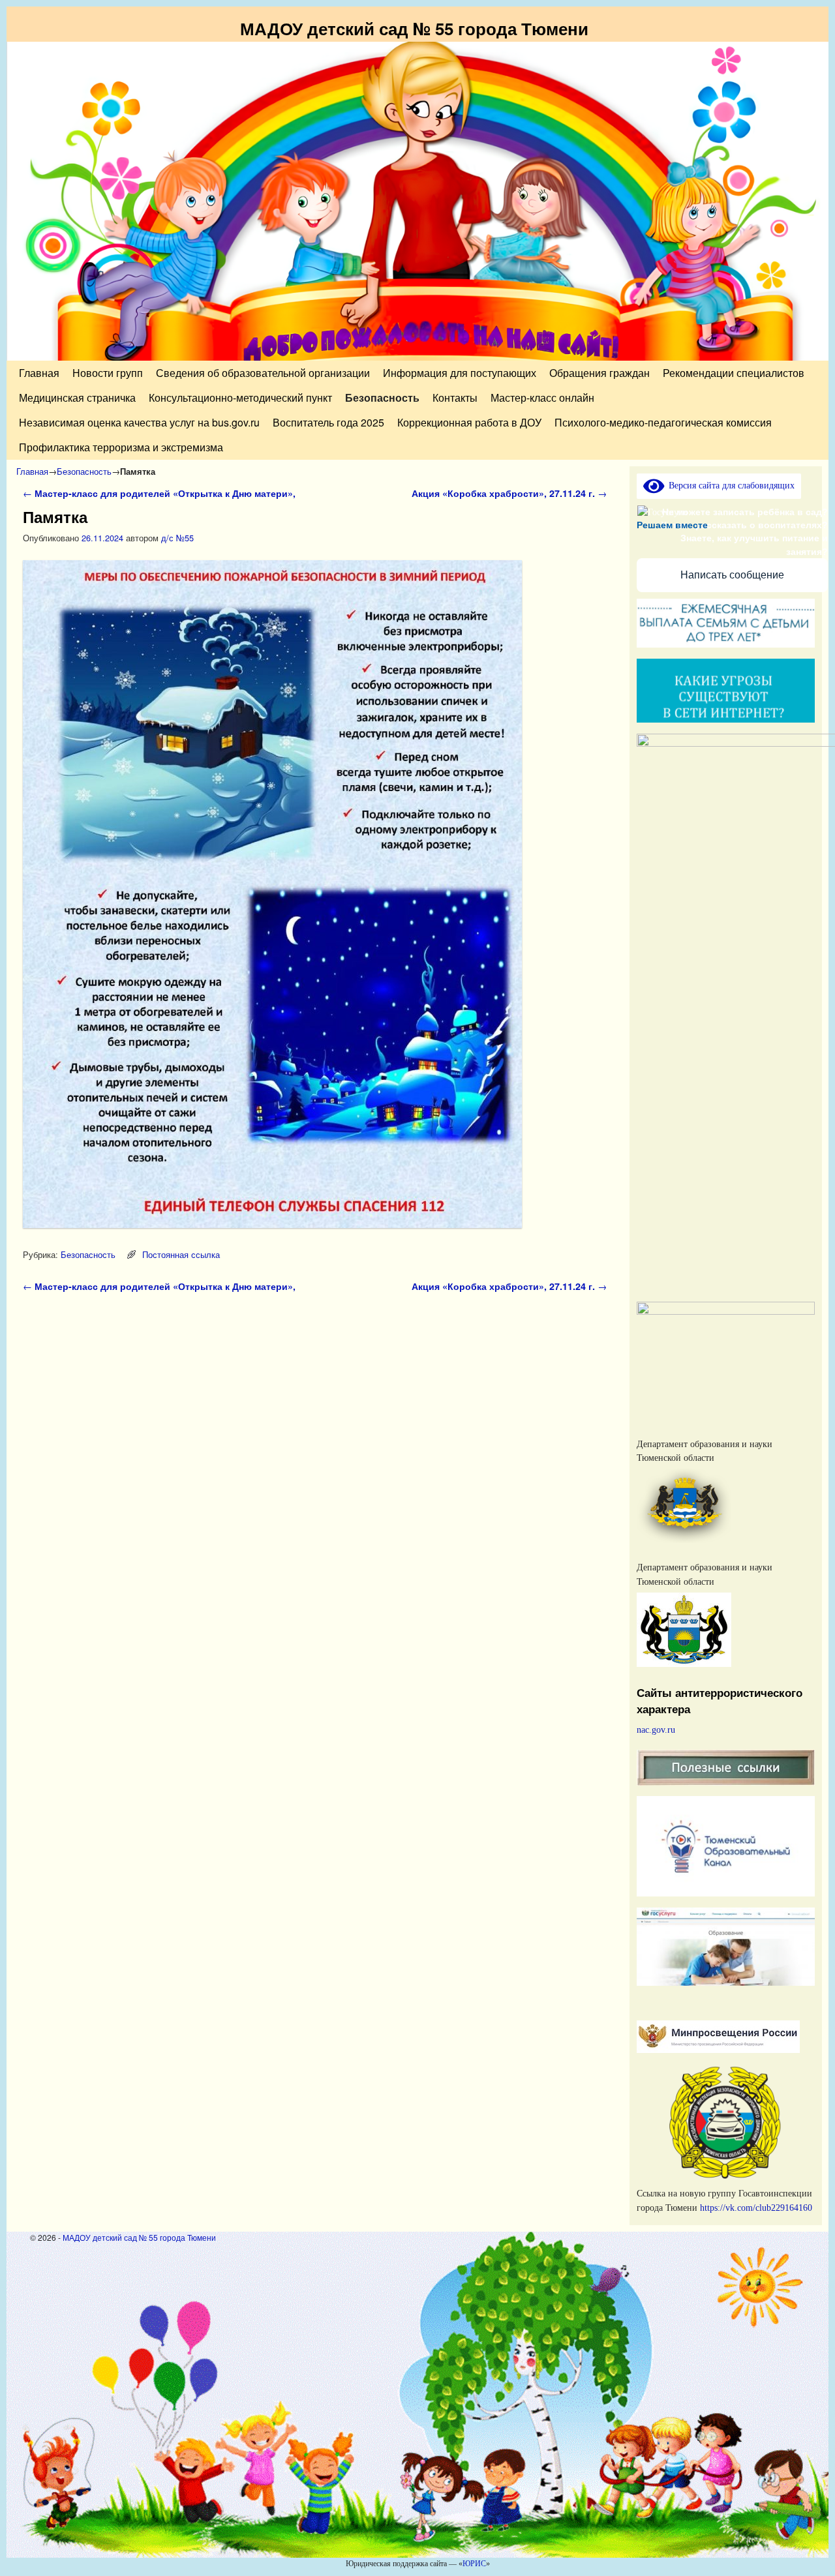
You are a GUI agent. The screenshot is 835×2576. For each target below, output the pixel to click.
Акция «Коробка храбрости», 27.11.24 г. (509, 493)
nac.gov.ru (656, 1730)
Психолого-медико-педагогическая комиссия (663, 422)
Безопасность (382, 397)
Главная (39, 373)
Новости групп (108, 373)
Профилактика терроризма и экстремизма (121, 447)
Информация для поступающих (460, 373)
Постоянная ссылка (181, 1254)
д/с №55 (177, 538)
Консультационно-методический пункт (240, 397)
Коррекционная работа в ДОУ (469, 422)
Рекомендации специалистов (734, 373)
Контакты (455, 397)
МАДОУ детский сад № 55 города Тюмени (414, 28)
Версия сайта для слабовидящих (729, 485)
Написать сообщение (732, 575)
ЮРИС (474, 2564)
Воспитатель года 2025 (328, 422)
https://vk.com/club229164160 (756, 2208)
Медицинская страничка (77, 397)
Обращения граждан (600, 373)
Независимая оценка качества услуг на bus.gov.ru (139, 422)
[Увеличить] (798, 1319)
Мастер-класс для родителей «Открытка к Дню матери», (160, 493)
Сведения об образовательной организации (263, 373)
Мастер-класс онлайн (542, 397)
